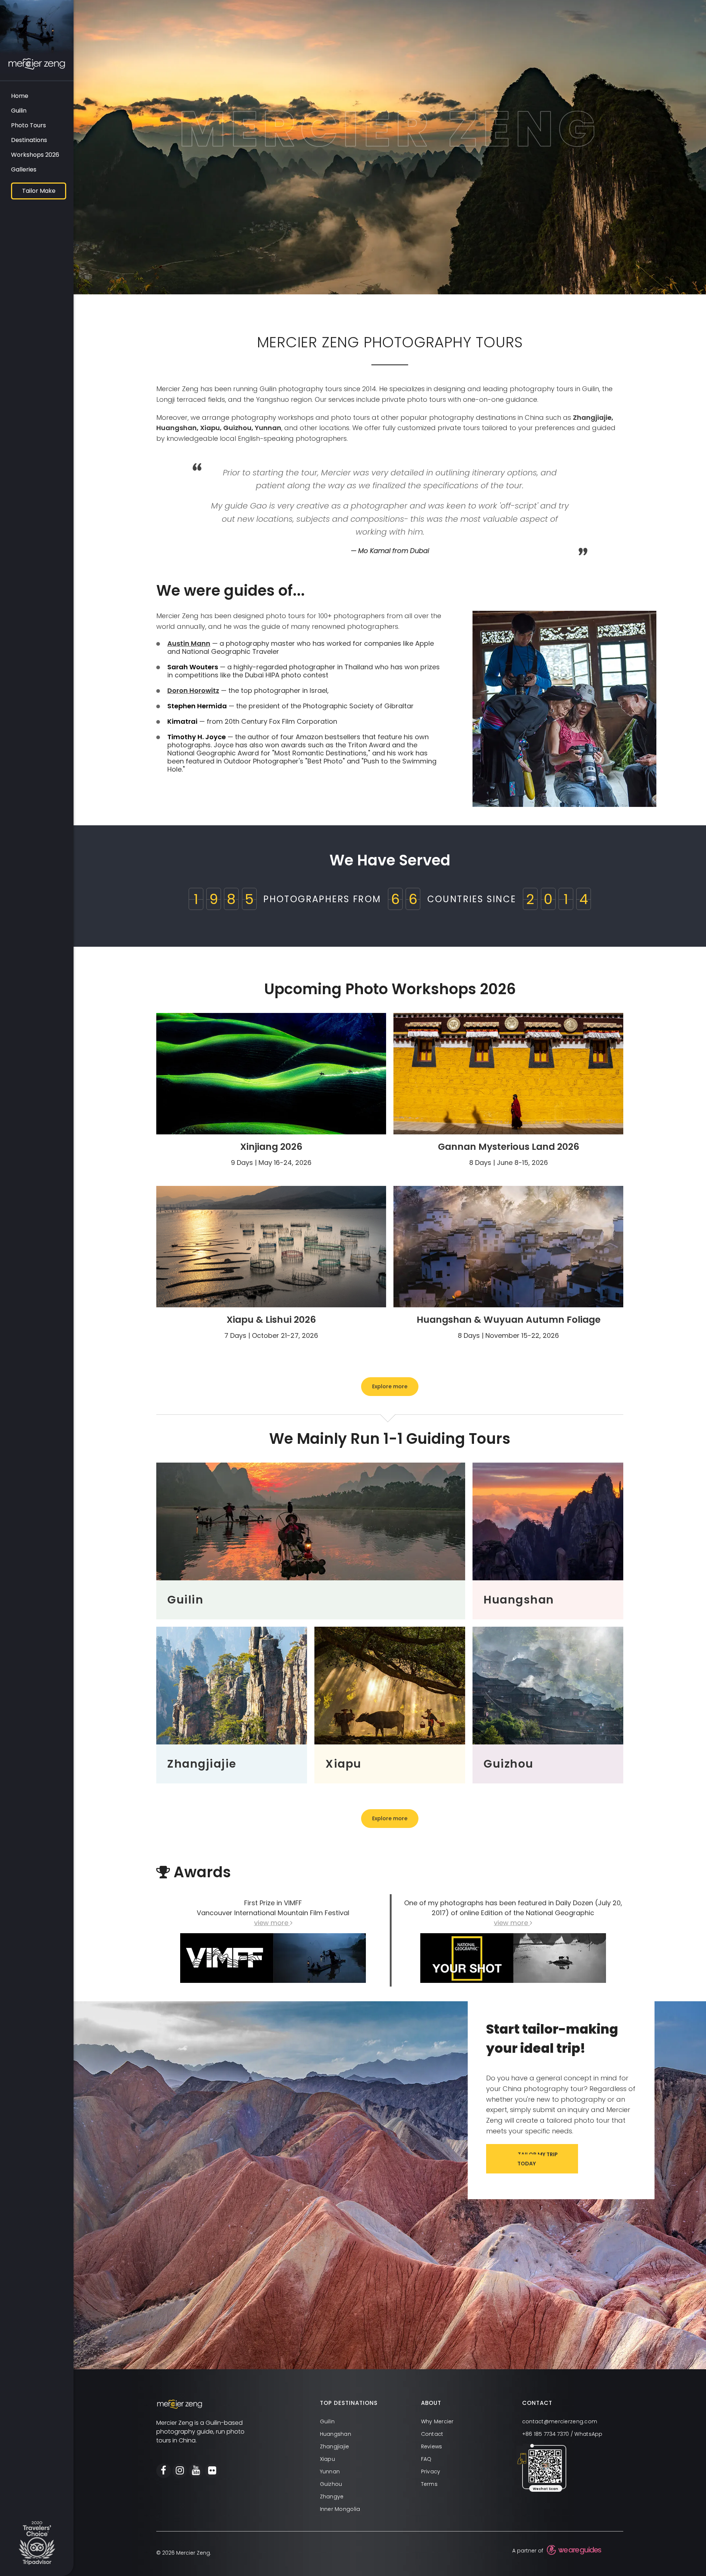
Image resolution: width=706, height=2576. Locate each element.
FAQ (426, 2459)
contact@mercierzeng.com (560, 2422)
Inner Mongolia (340, 2509)
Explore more (390, 1386)
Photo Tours (28, 125)
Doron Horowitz (193, 690)
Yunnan (330, 2472)
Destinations (29, 140)
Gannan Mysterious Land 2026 (509, 1147)
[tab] (370, 2403)
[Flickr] (212, 2471)
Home (20, 96)
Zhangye (332, 2497)
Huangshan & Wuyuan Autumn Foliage (509, 1320)
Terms (429, 2484)
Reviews (432, 2447)
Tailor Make (39, 191)
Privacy (431, 2472)
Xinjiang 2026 (271, 1147)
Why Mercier (437, 2422)
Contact (432, 2434)
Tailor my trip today (538, 2159)
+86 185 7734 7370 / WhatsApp (562, 2434)
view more (272, 1923)
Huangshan (336, 2434)
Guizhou (331, 2484)
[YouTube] (196, 2471)
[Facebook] (164, 2471)
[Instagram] (180, 2471)
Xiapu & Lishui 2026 (271, 1320)
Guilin (19, 111)
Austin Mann (189, 643)
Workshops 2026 (35, 155)
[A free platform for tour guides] (573, 2551)
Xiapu (327, 2459)
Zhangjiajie (335, 2447)
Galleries (24, 169)
